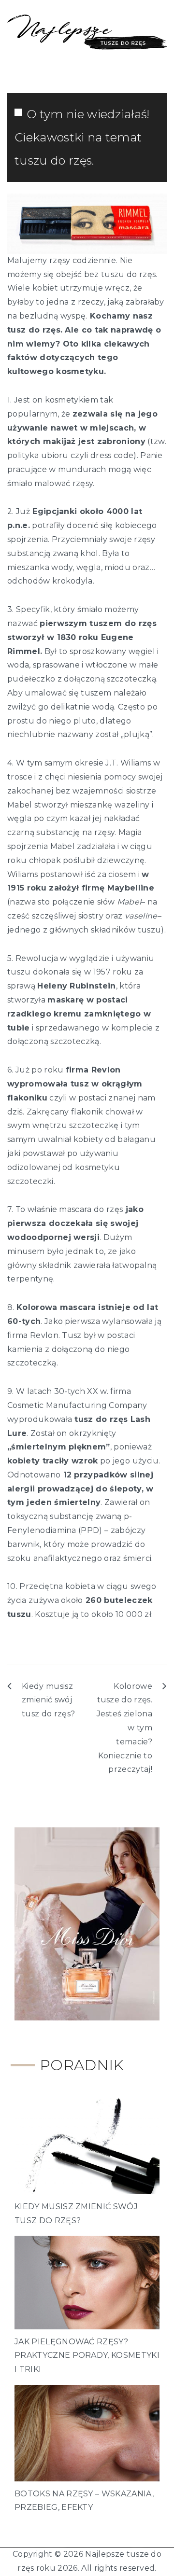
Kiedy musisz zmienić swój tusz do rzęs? (48, 1700)
